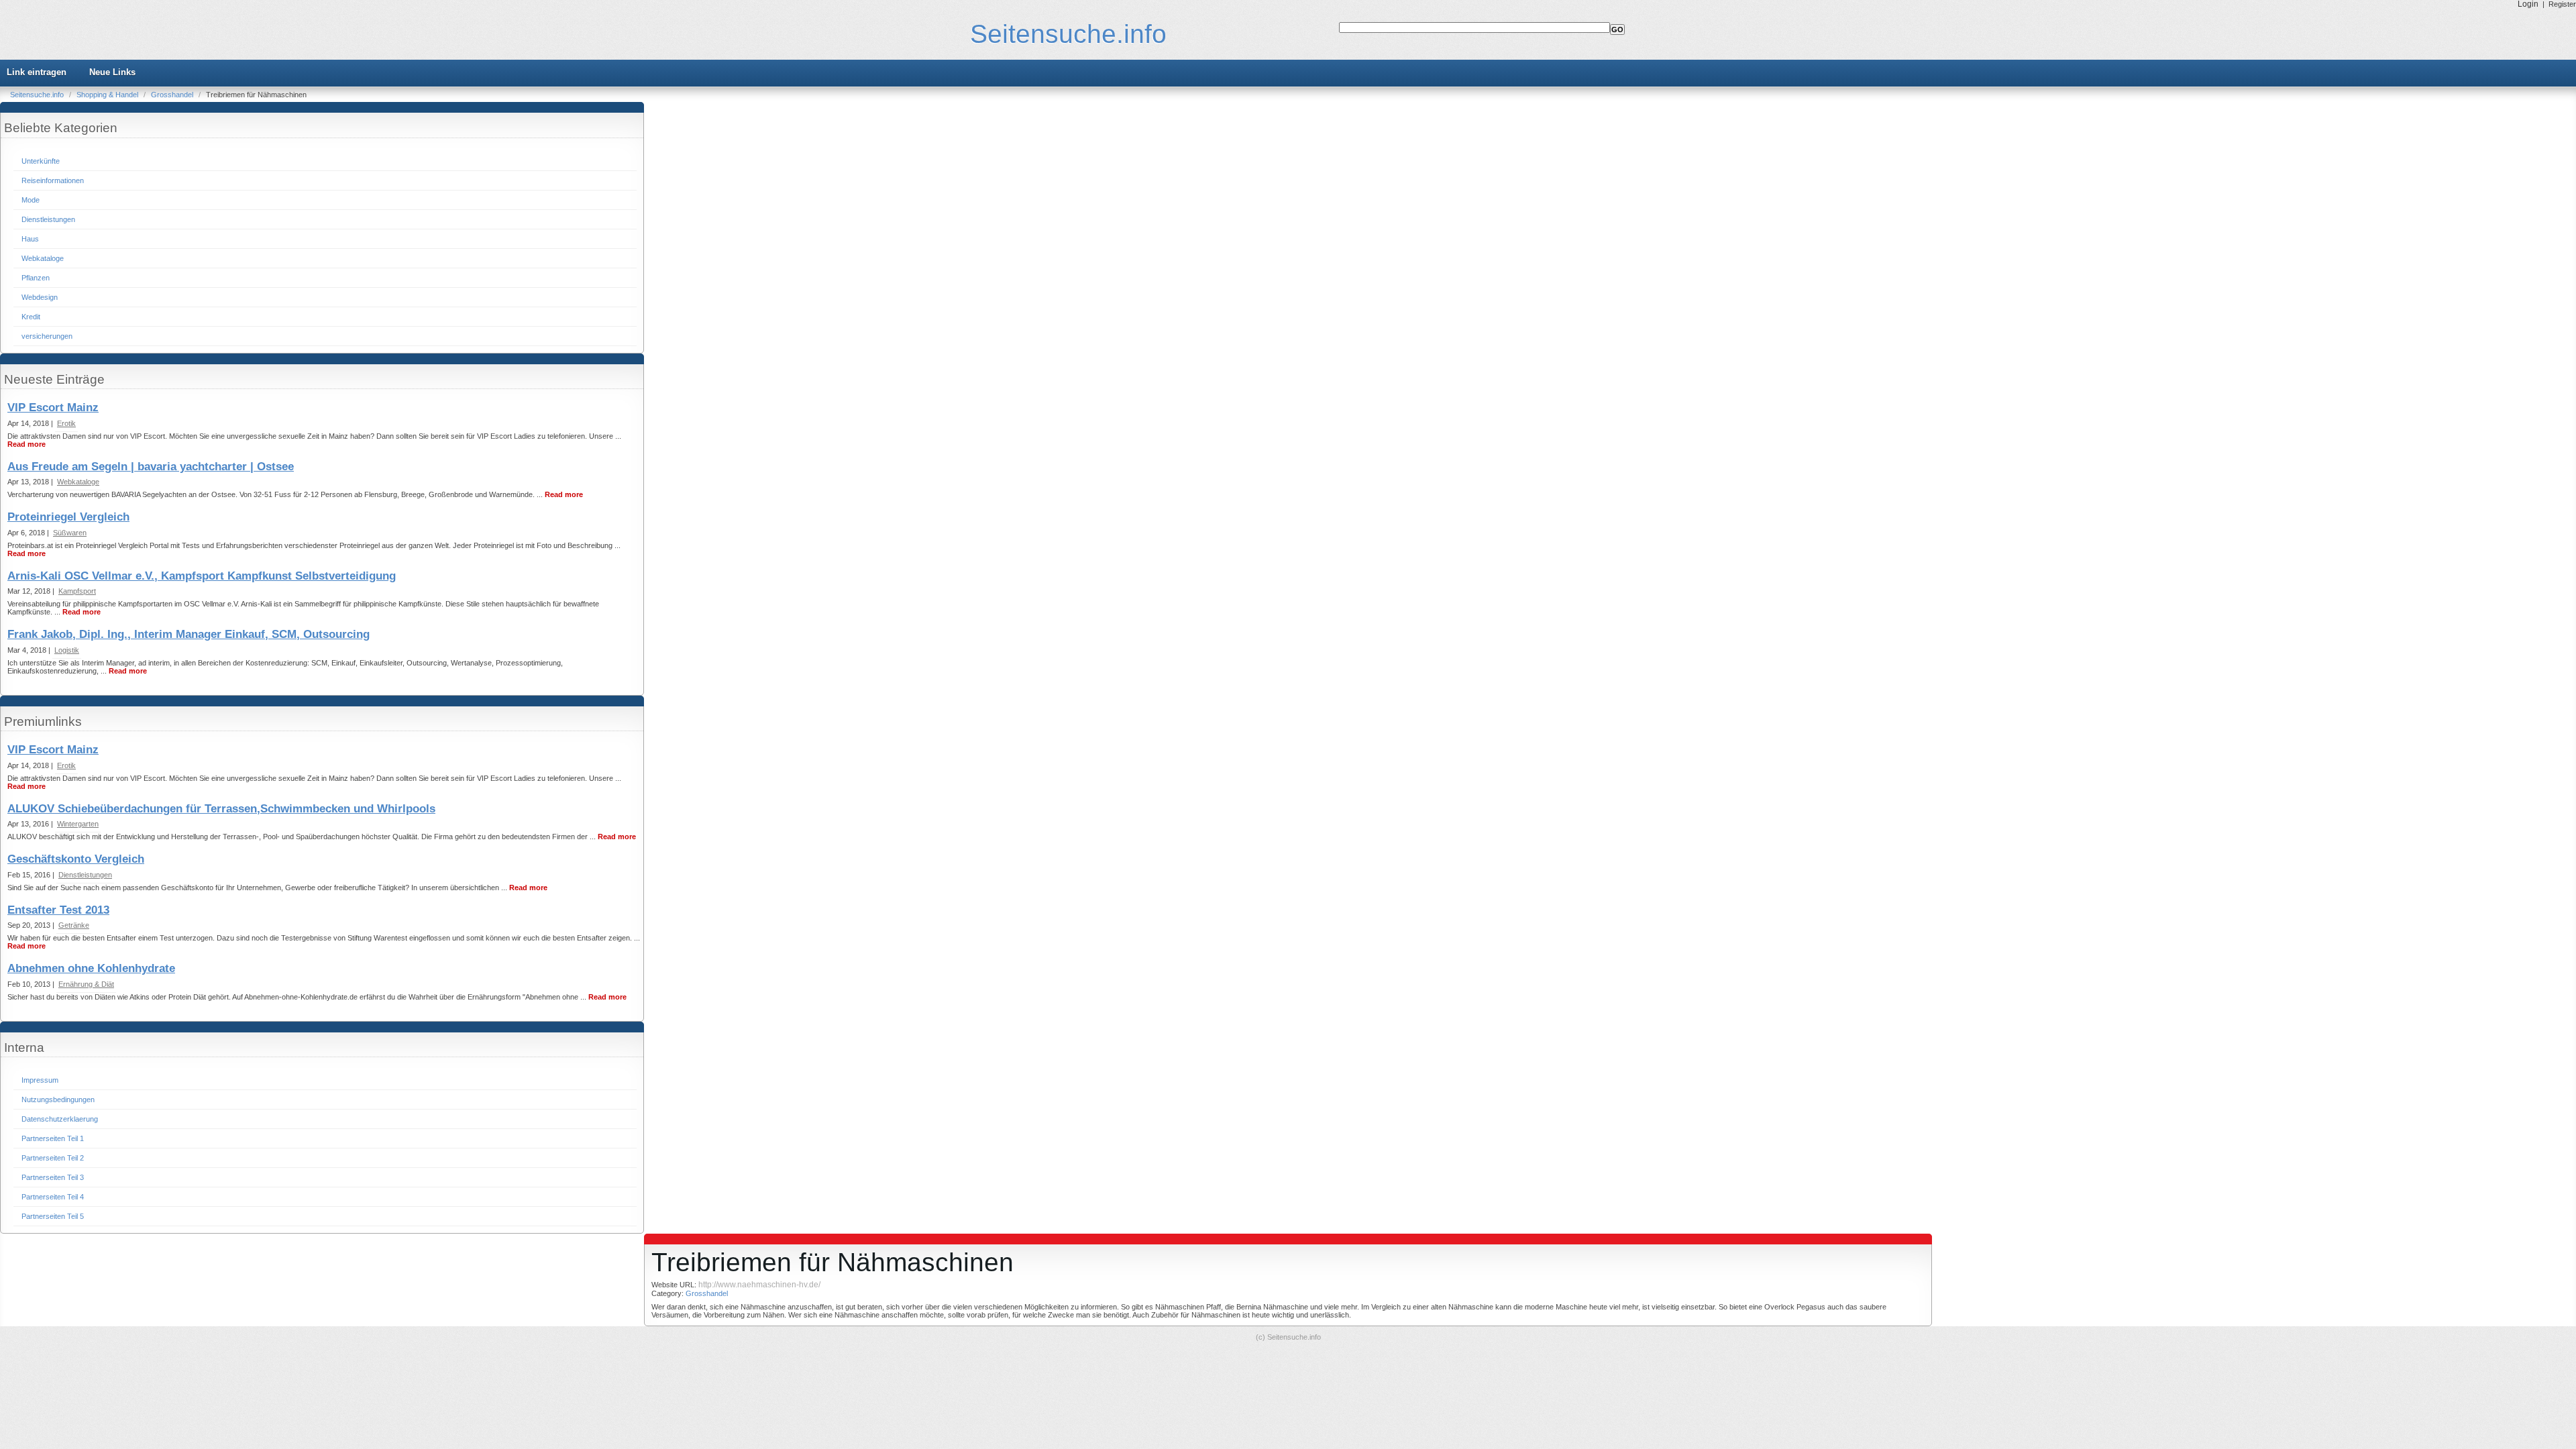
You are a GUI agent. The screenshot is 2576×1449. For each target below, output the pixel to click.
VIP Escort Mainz (53, 408)
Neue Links (112, 72)
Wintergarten (78, 824)
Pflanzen (36, 278)
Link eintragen (37, 72)
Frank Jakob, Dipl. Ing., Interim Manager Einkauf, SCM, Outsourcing (189, 634)
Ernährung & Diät (86, 984)
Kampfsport (77, 591)
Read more (26, 444)
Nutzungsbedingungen (58, 1099)
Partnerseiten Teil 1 (53, 1138)
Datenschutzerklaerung (60, 1119)
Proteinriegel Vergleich (68, 517)
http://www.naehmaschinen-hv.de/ (759, 1285)
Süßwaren (70, 533)
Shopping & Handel (108, 95)
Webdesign (40, 297)
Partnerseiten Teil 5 (53, 1216)
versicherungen (47, 336)
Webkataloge (43, 258)
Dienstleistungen (48, 219)
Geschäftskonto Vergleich (76, 859)
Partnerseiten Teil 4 (53, 1197)
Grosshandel (173, 95)
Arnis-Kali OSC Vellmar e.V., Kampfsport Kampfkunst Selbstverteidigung (202, 576)
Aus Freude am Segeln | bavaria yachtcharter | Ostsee (151, 467)
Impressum (40, 1080)
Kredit (31, 317)
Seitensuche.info (1068, 34)
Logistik (67, 650)
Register (2562, 4)
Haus (30, 239)
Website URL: (675, 1285)
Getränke (74, 925)
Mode (31, 200)
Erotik (66, 423)
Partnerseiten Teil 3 (53, 1177)
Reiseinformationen (53, 180)
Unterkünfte (41, 161)
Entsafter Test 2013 (58, 910)
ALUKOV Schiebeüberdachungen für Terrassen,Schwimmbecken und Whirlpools (221, 809)
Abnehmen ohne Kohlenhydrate (91, 968)
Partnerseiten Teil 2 (53, 1158)
